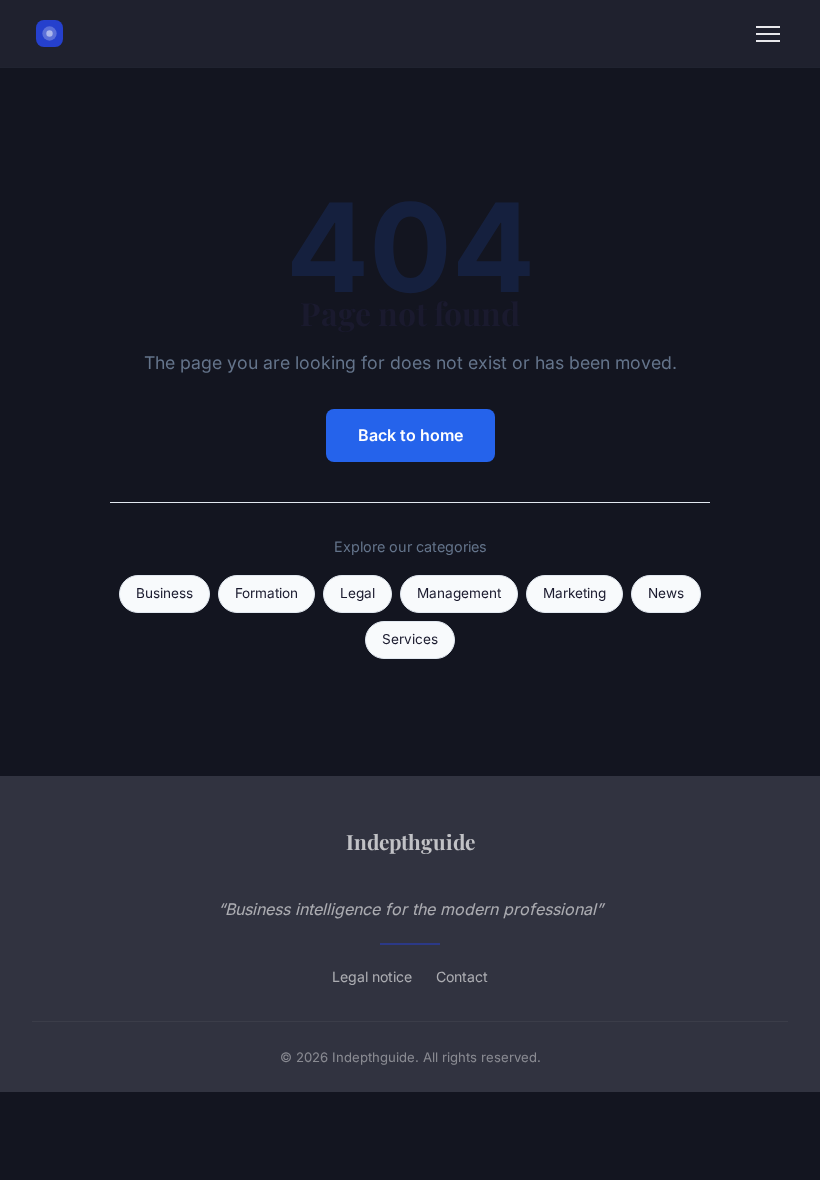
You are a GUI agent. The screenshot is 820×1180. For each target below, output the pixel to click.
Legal (357, 593)
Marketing (574, 593)
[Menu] (768, 34)
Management (459, 593)
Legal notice (372, 976)
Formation (266, 593)
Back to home (410, 435)
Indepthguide (410, 841)
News (666, 593)
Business (164, 593)
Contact (462, 976)
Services (410, 639)
